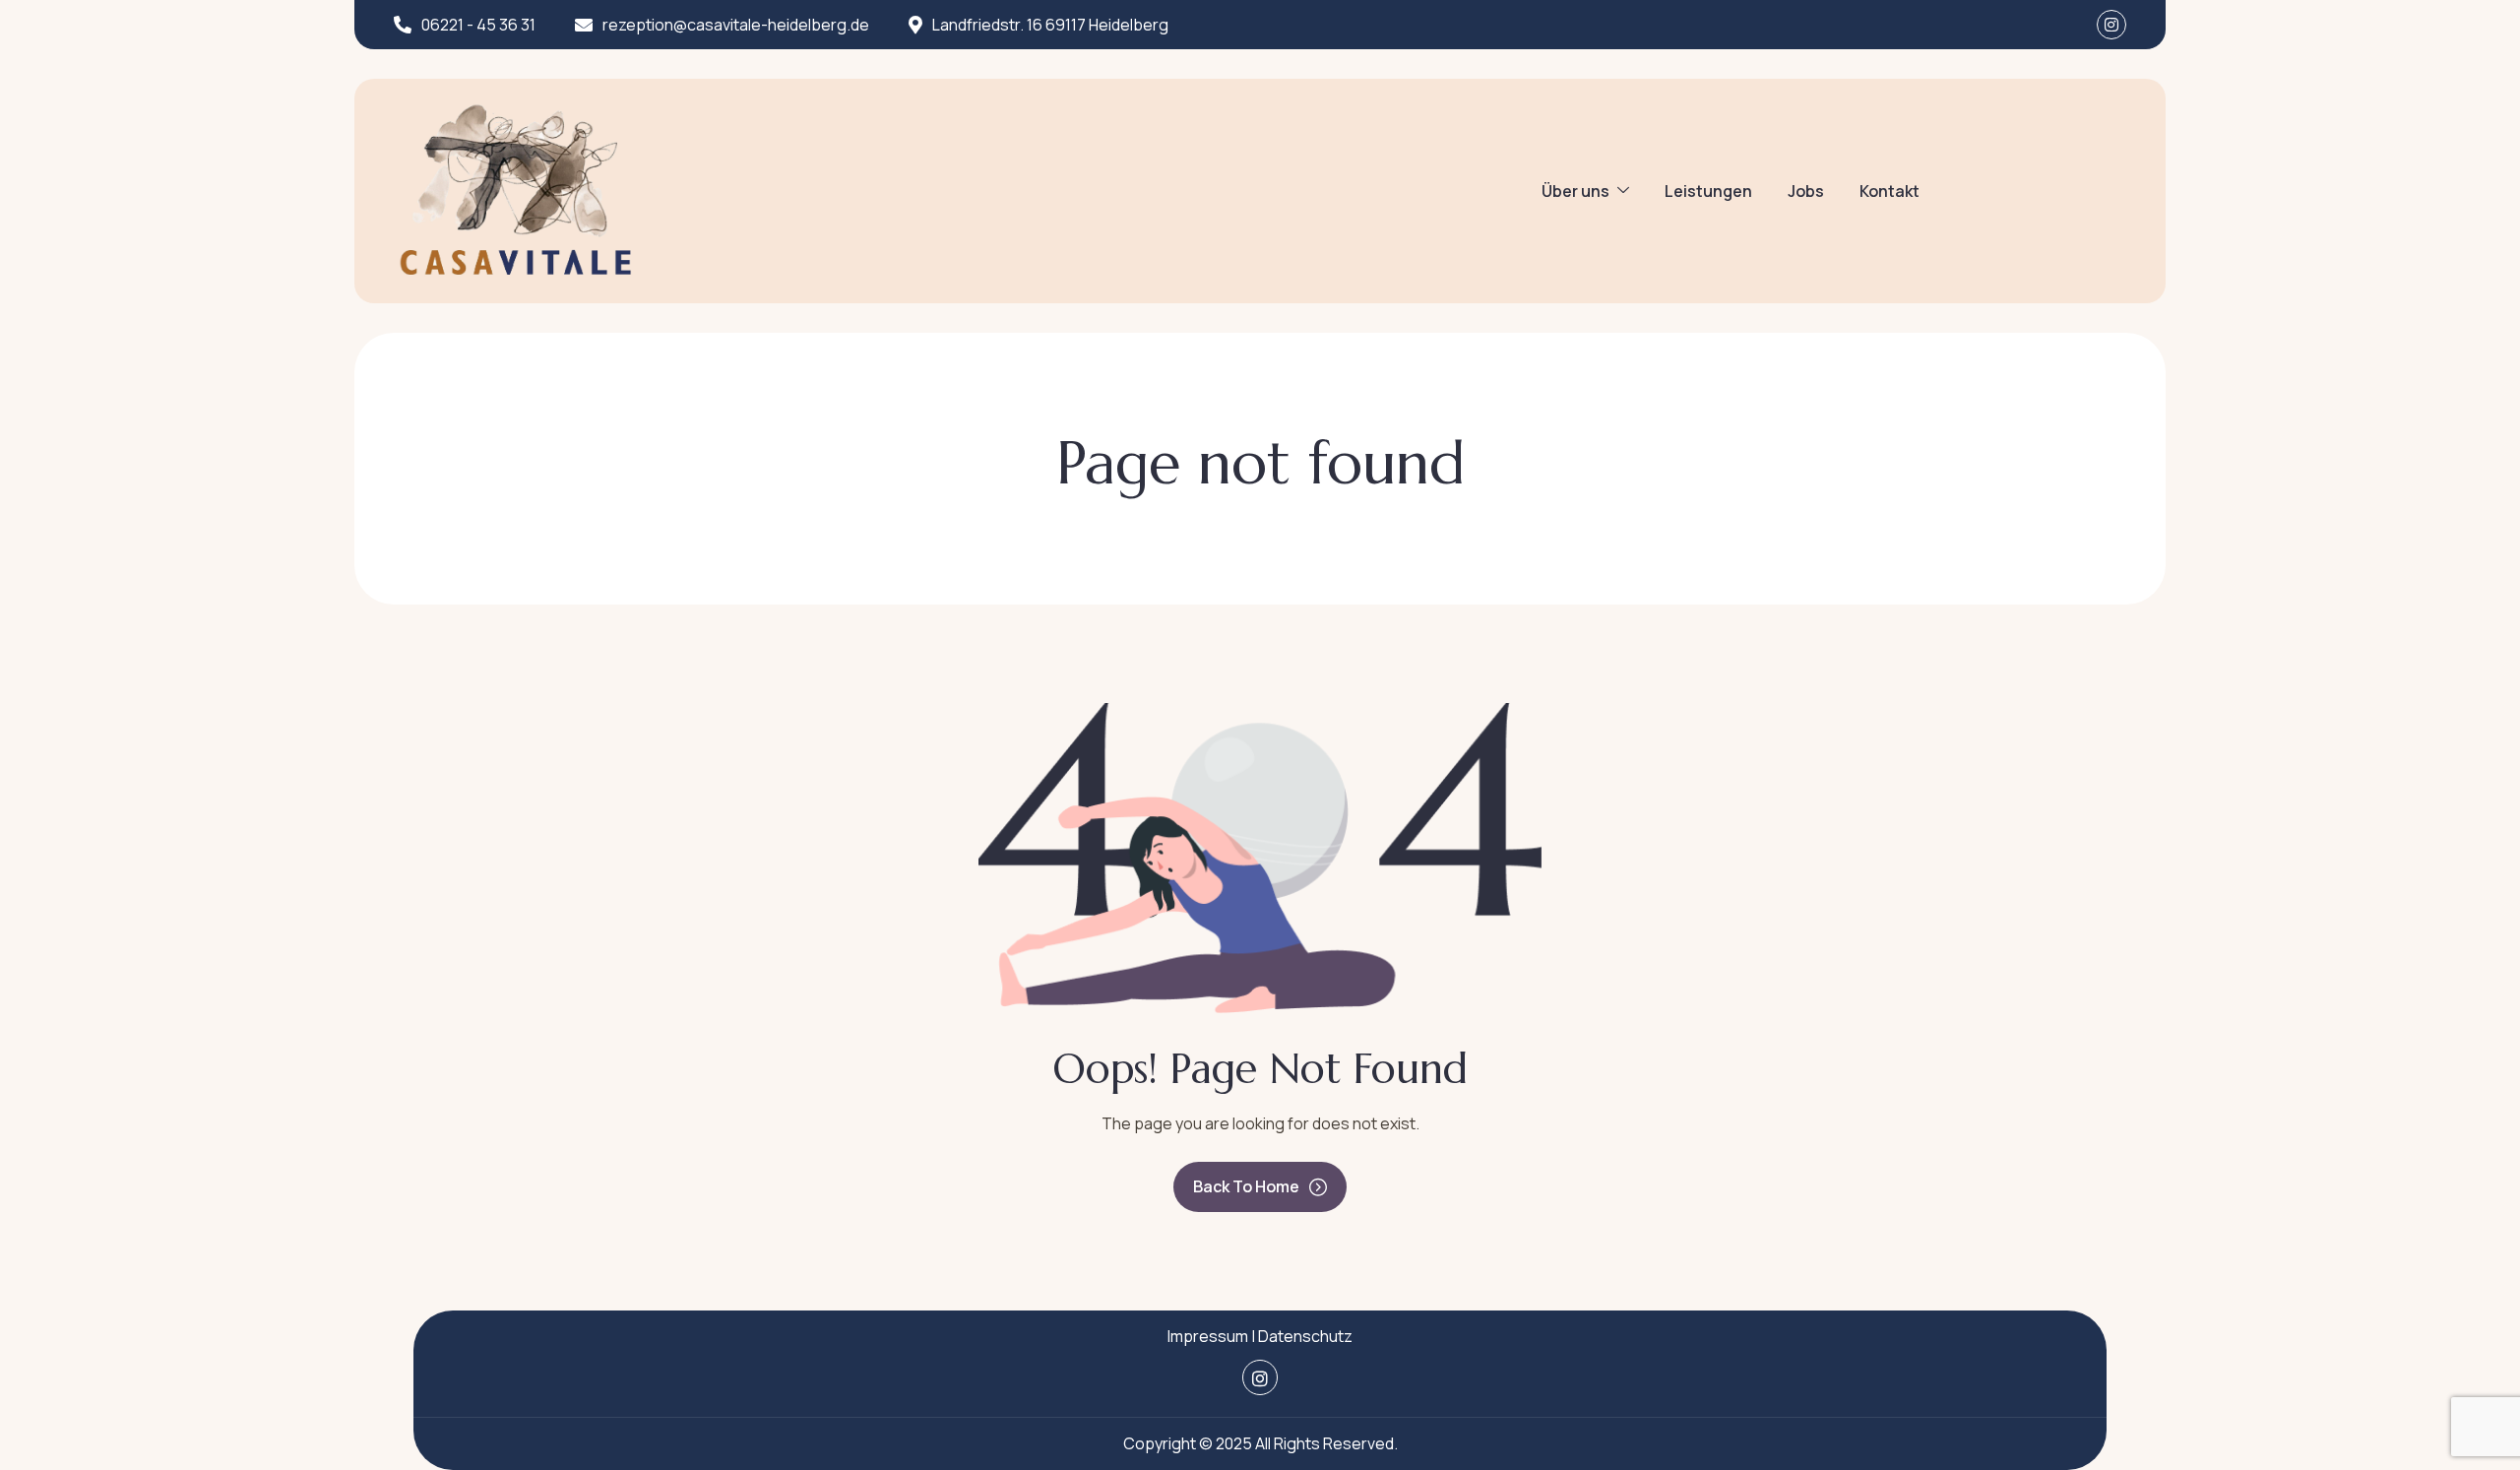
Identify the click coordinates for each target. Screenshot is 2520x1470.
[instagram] (2111, 25)
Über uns (1575, 191)
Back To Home (1246, 1186)
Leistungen (1708, 191)
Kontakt (1890, 191)
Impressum (1208, 1336)
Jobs (1806, 191)
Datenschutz (1305, 1336)
